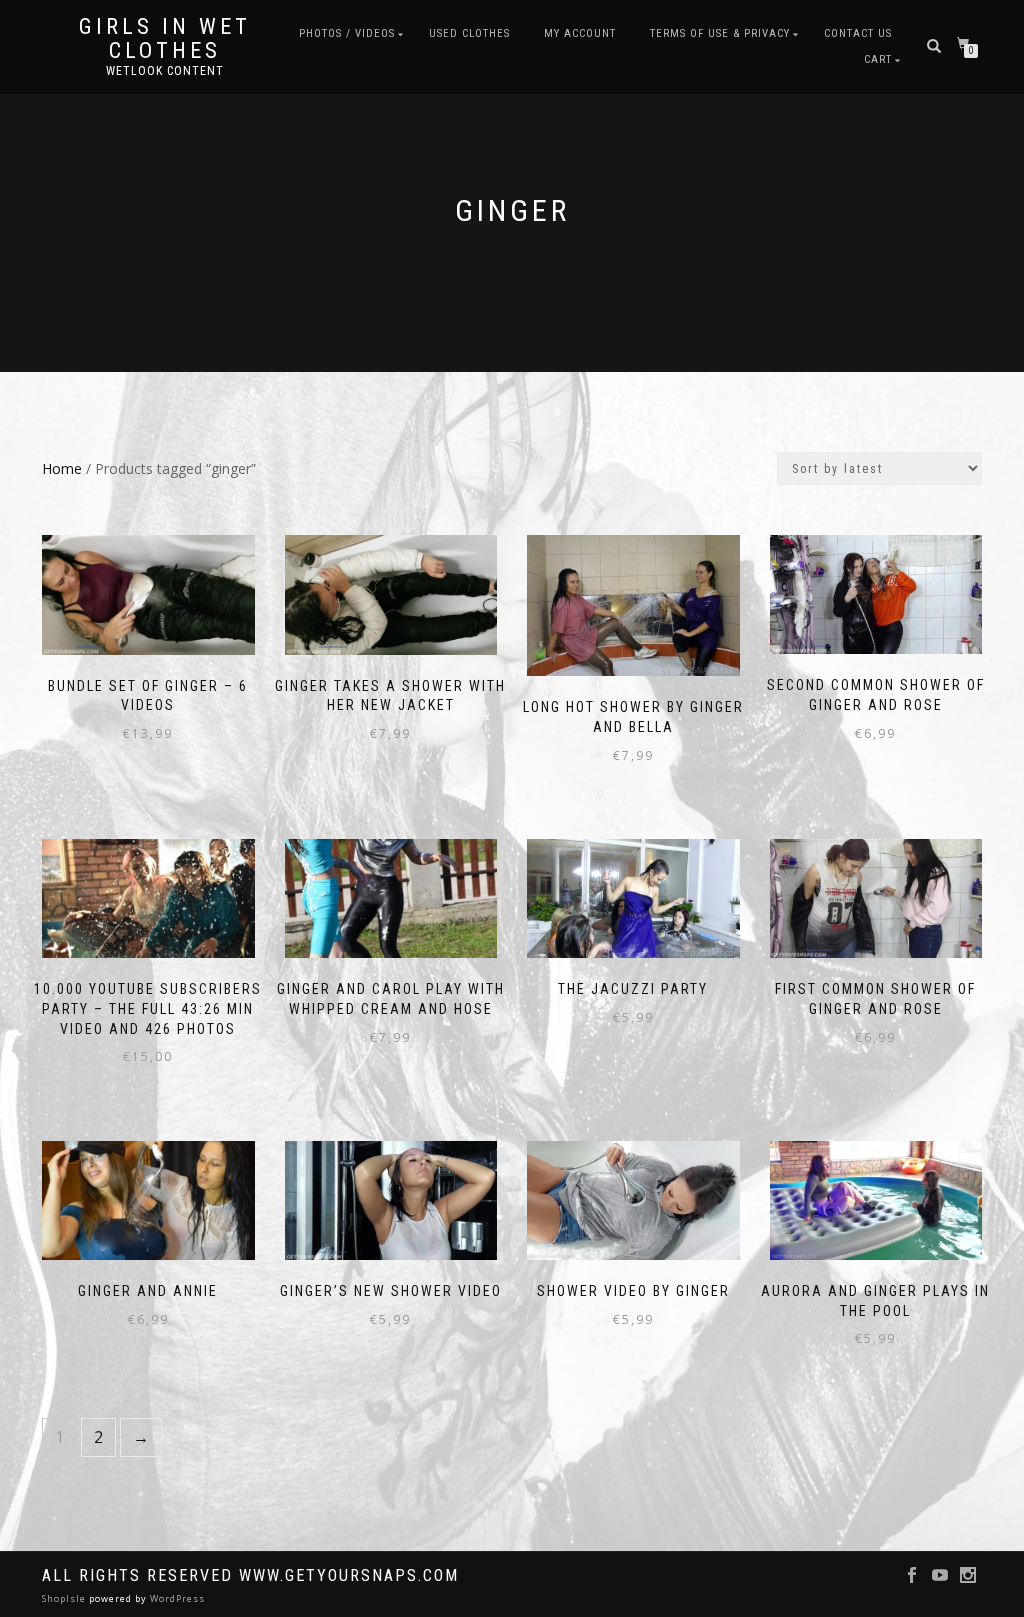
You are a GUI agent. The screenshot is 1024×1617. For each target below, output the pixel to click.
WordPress (176, 1598)
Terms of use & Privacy (720, 33)
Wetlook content (165, 71)
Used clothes (469, 33)
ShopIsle (65, 1598)
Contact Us (858, 33)
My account (580, 33)
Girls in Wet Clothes (165, 39)
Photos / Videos (347, 33)
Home (62, 468)
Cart (878, 59)
